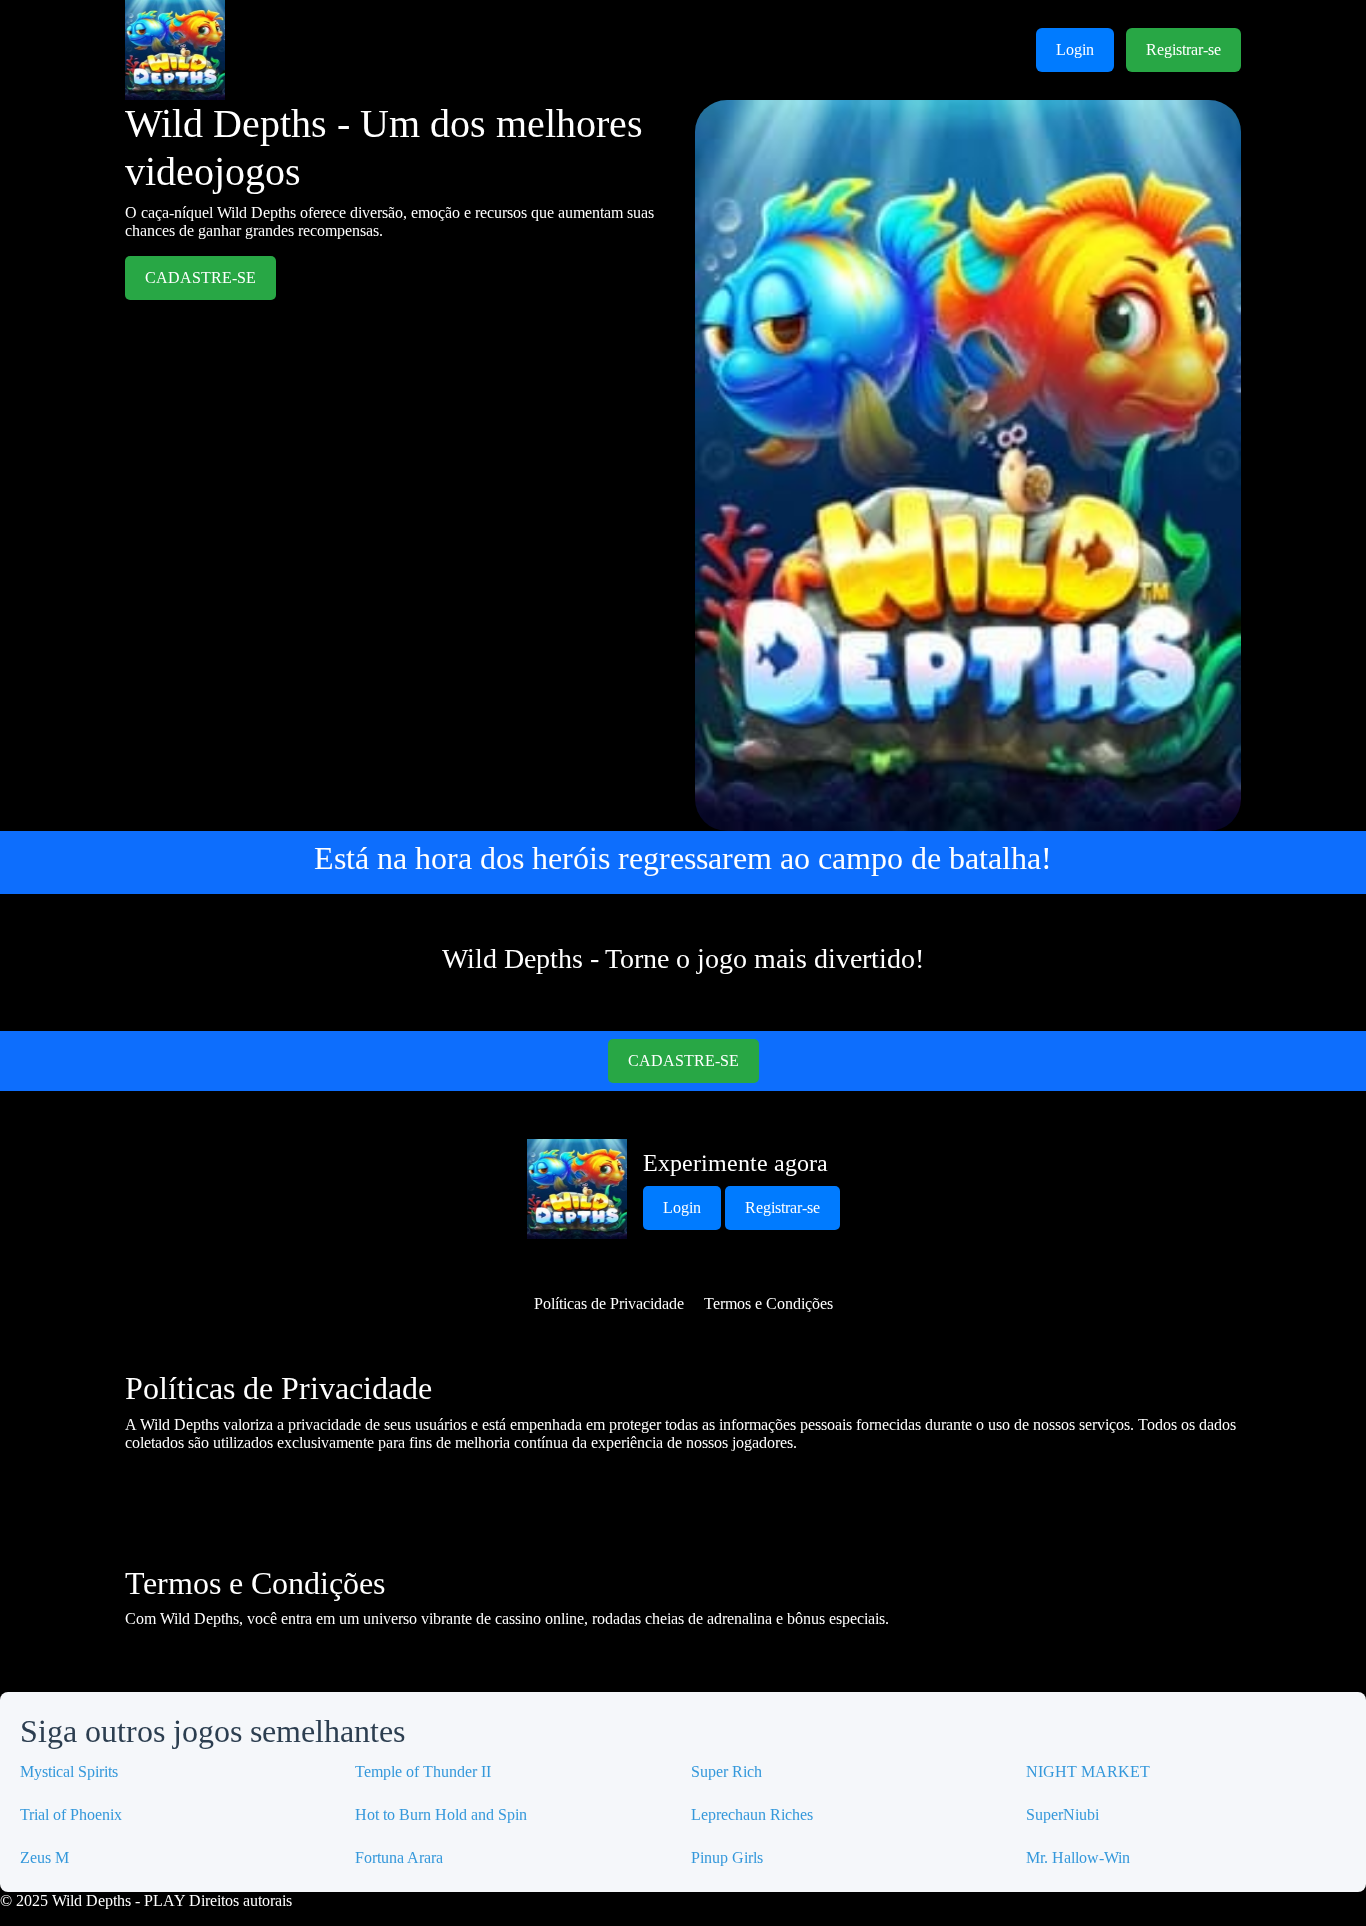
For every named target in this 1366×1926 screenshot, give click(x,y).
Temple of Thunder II (423, 1771)
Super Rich (726, 1771)
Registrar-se (1183, 49)
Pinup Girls (727, 1857)
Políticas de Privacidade (609, 1303)
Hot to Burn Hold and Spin (441, 1814)
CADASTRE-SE (200, 277)
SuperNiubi (1062, 1814)
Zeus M (44, 1857)
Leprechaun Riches (752, 1814)
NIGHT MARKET (1088, 1771)
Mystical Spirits (69, 1771)
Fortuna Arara (399, 1857)
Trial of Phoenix (71, 1814)
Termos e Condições (768, 1303)
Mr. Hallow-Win (1078, 1857)
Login (1075, 49)
